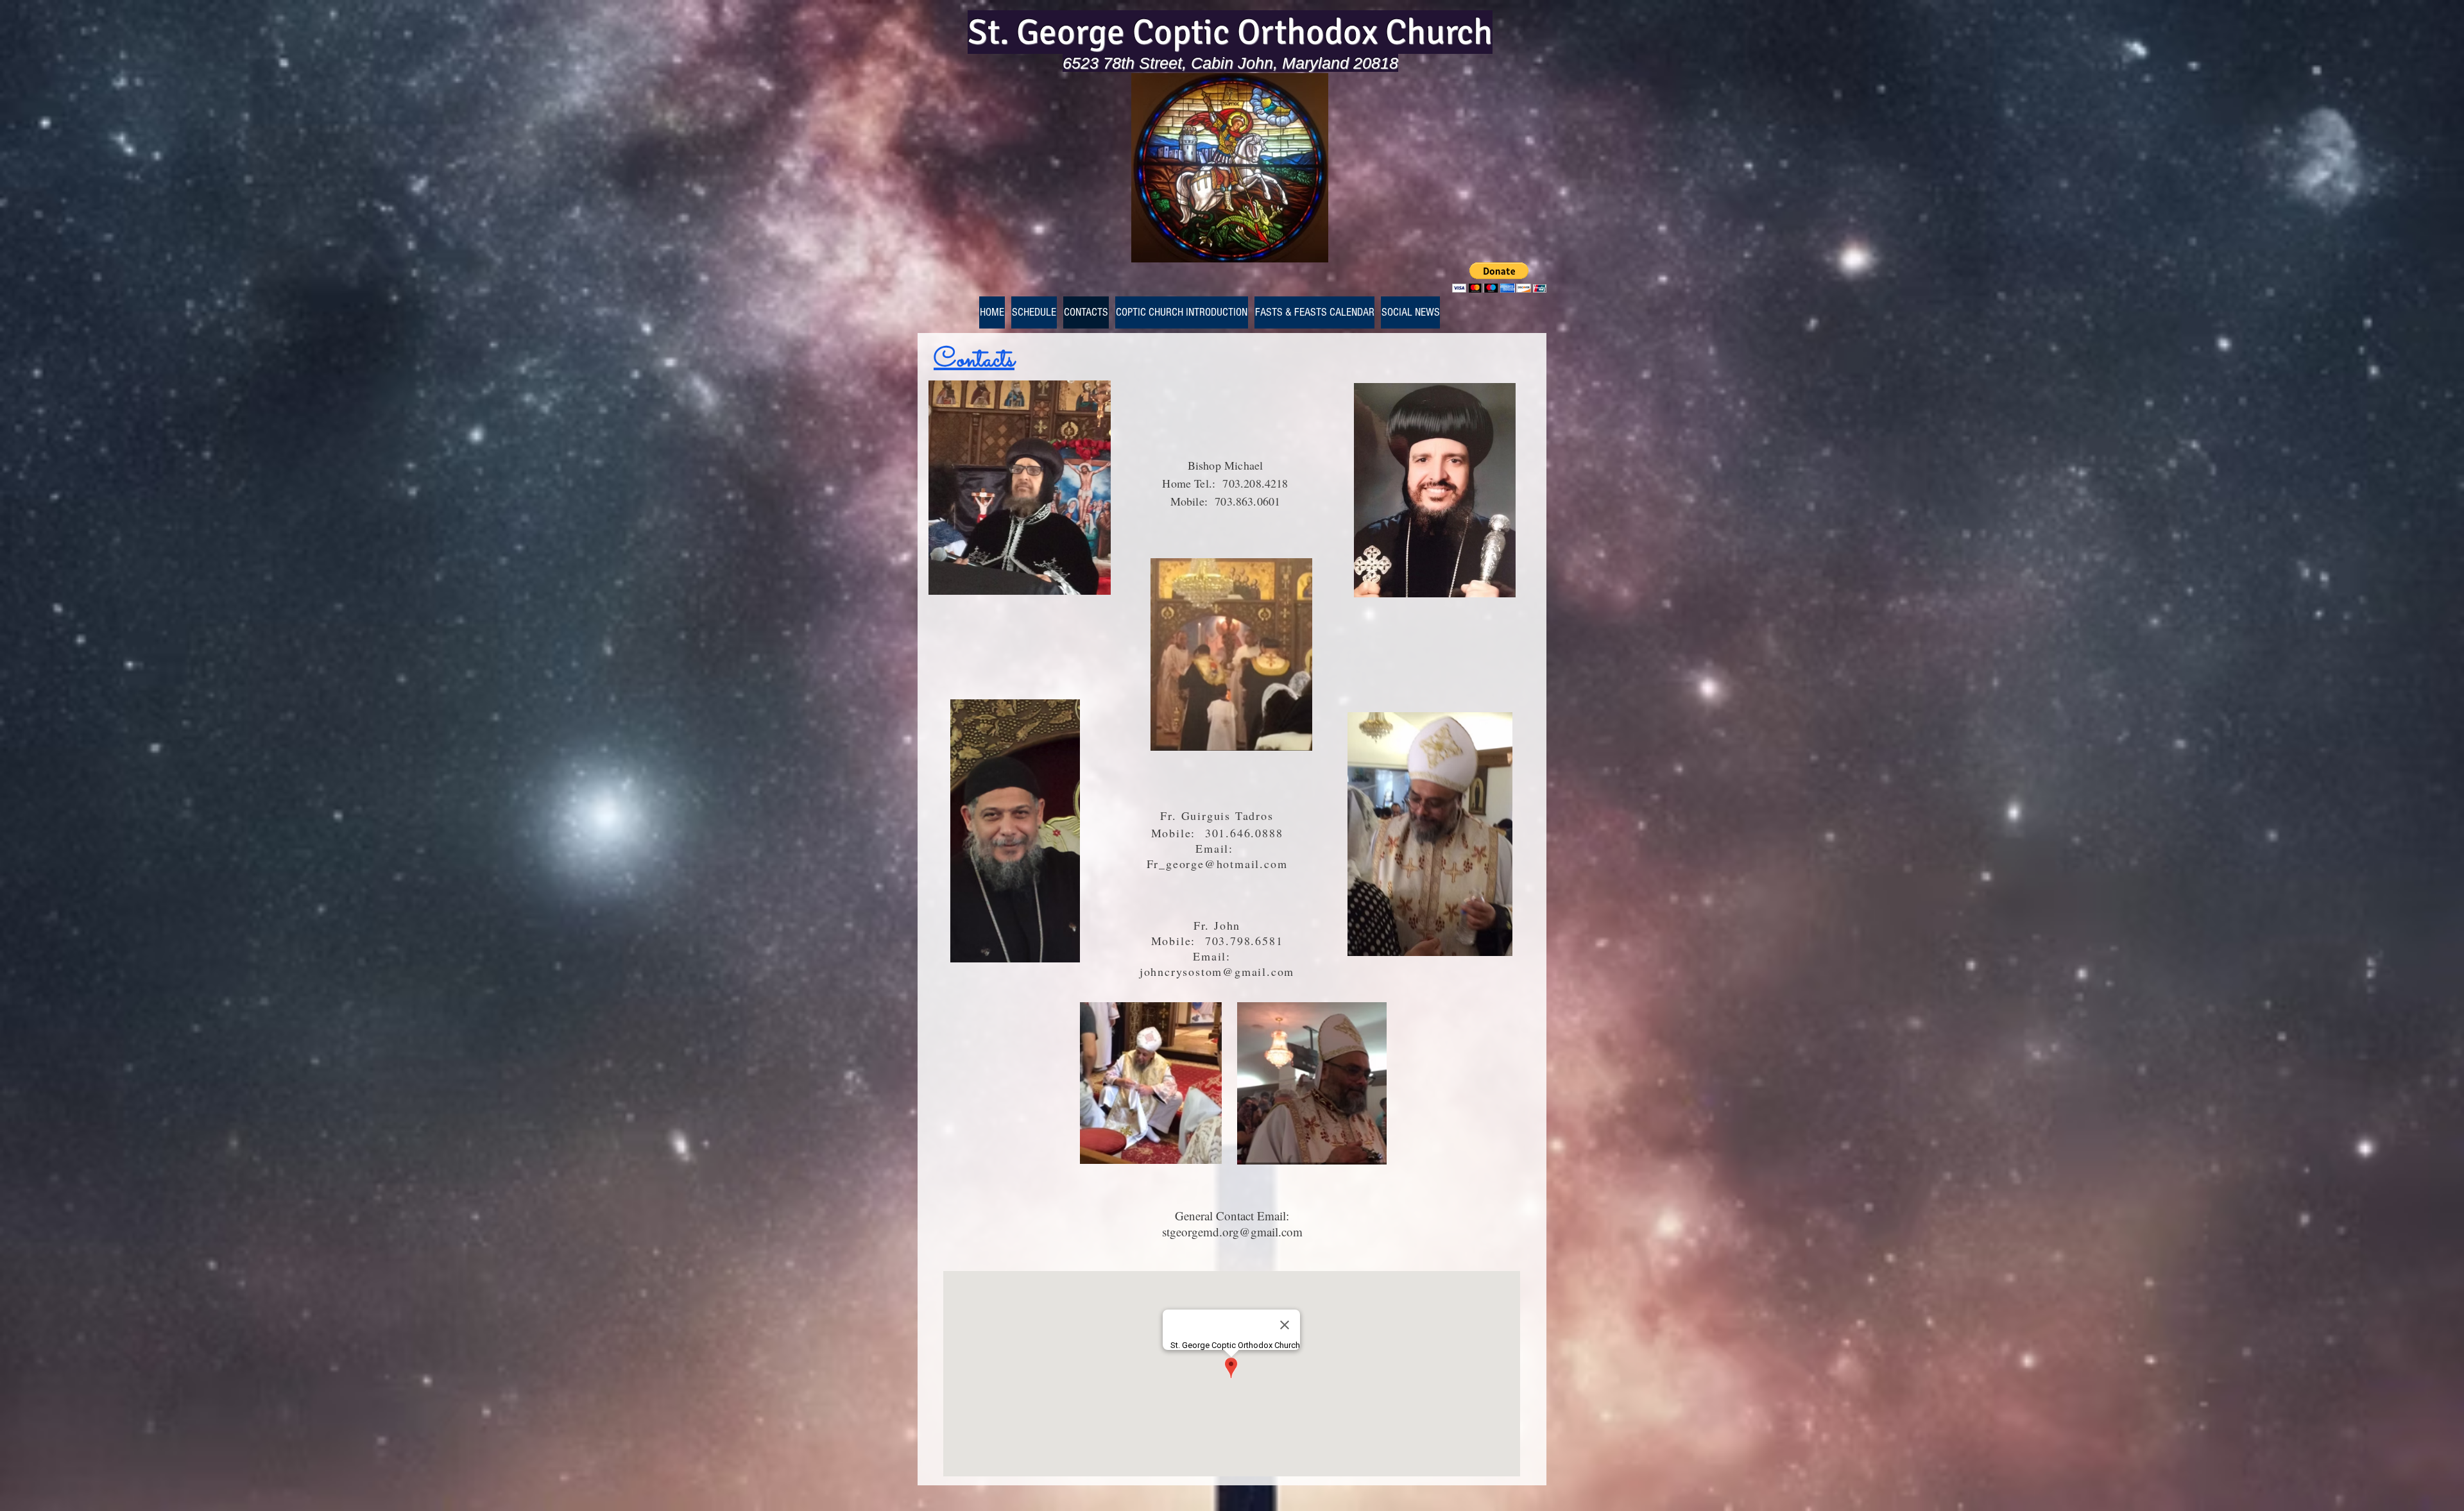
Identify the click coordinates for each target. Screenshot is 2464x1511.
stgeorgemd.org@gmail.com (1232, 1232)
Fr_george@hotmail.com (1217, 864)
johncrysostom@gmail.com (1217, 971)
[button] (1499, 277)
